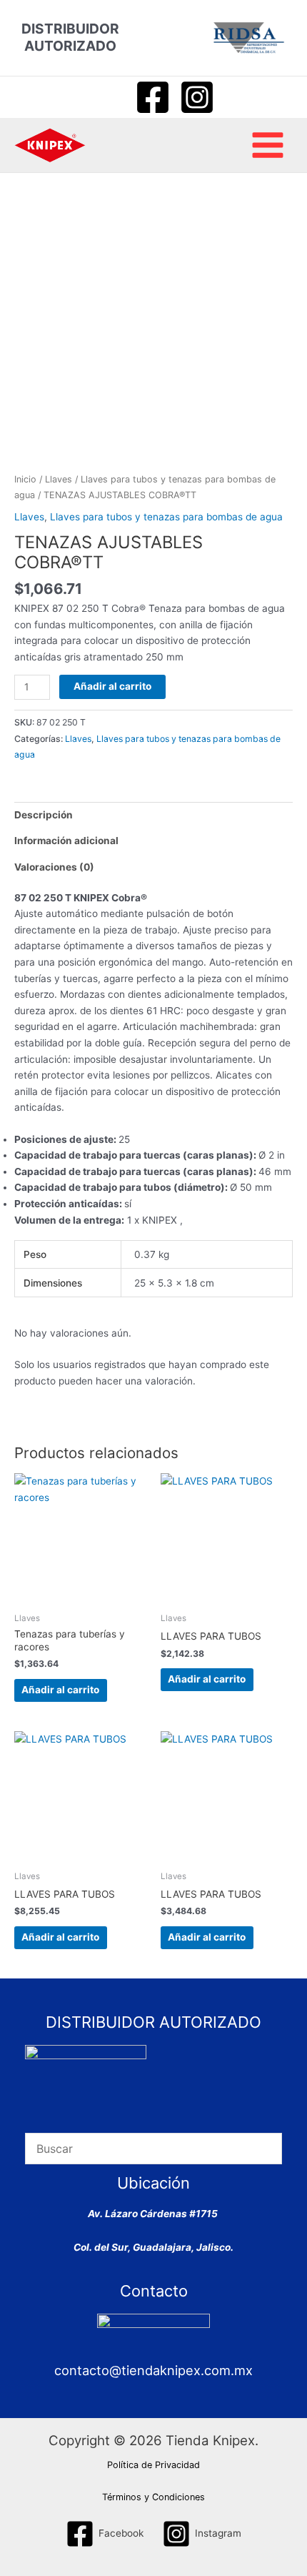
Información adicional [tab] (66, 841)
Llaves (59, 479)
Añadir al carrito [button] (60, 1690)
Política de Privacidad (153, 2465)
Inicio (25, 479)
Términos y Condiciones (153, 2497)
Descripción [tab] (44, 815)
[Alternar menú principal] (268, 145)
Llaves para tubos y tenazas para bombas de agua (166, 517)
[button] (107, 97)
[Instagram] (197, 97)
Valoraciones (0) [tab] (54, 867)
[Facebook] (153, 97)
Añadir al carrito (112, 686)
